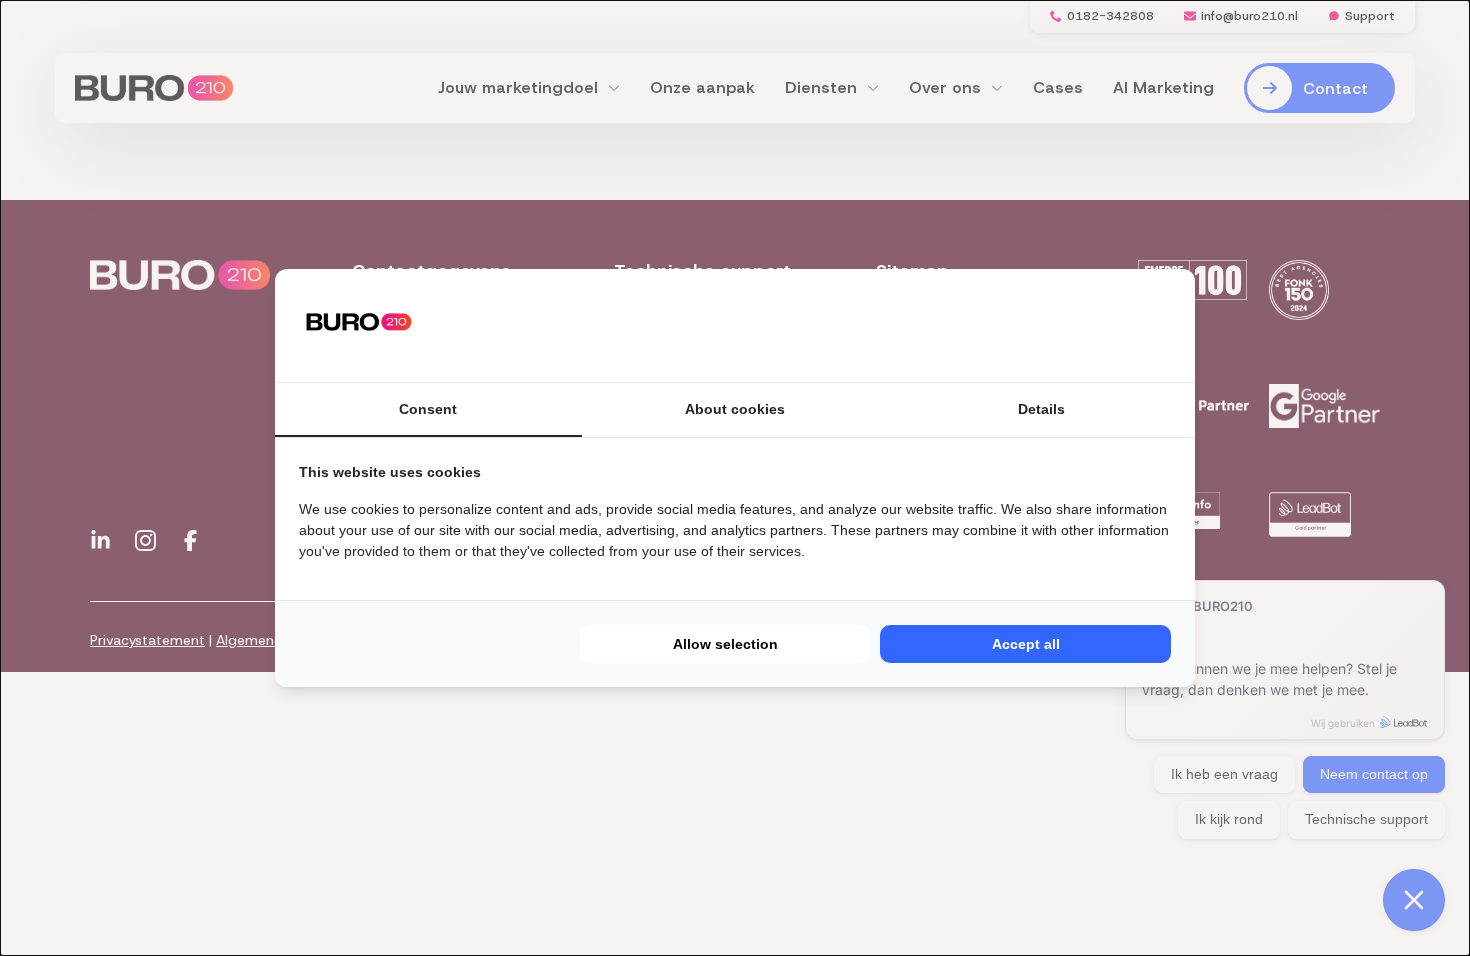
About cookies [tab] (735, 409)
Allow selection (725, 644)
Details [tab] (1041, 409)
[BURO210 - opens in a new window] (1096, 325)
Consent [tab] (428, 409)
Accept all (1026, 644)
